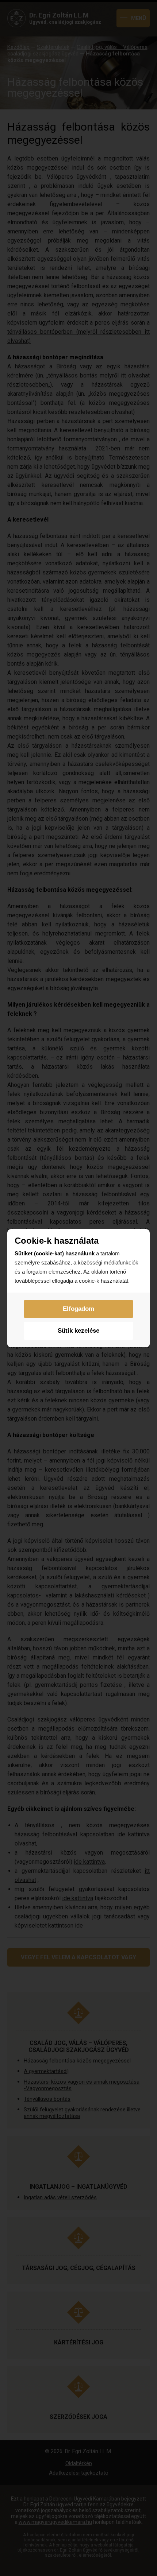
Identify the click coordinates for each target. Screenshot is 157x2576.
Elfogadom (78, 1309)
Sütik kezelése (78, 1331)
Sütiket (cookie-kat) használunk (55, 1253)
